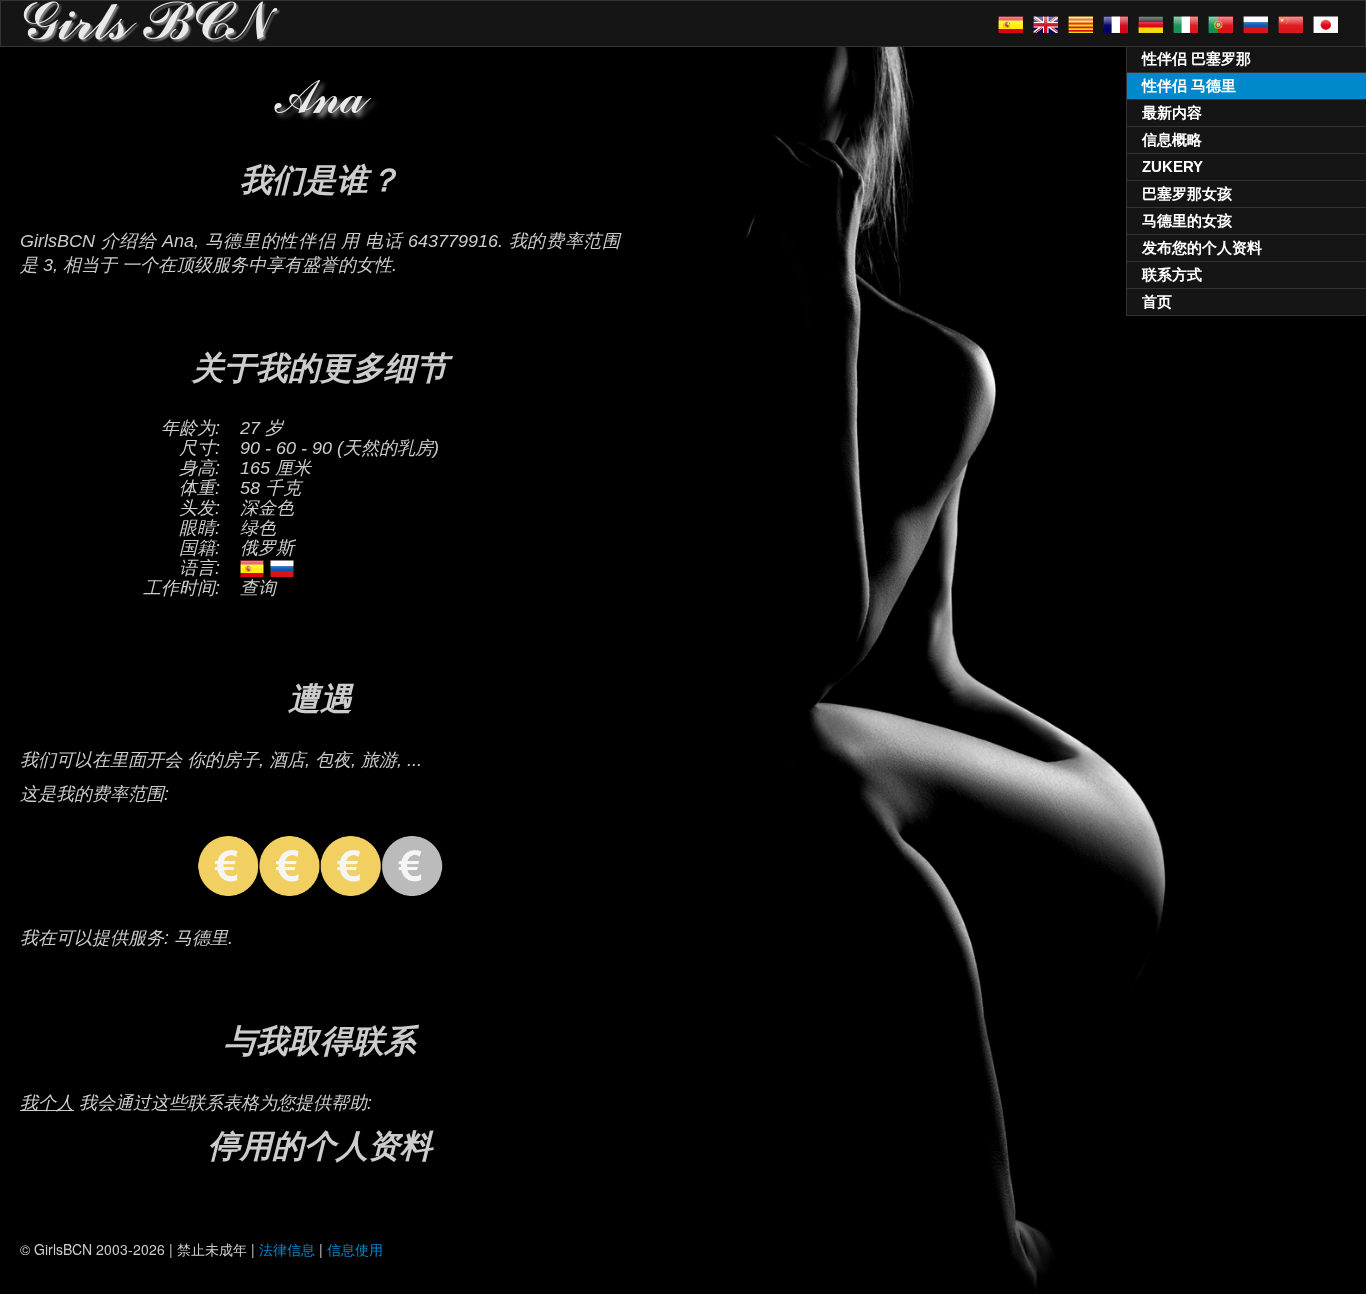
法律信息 (287, 1249)
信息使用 (355, 1249)
